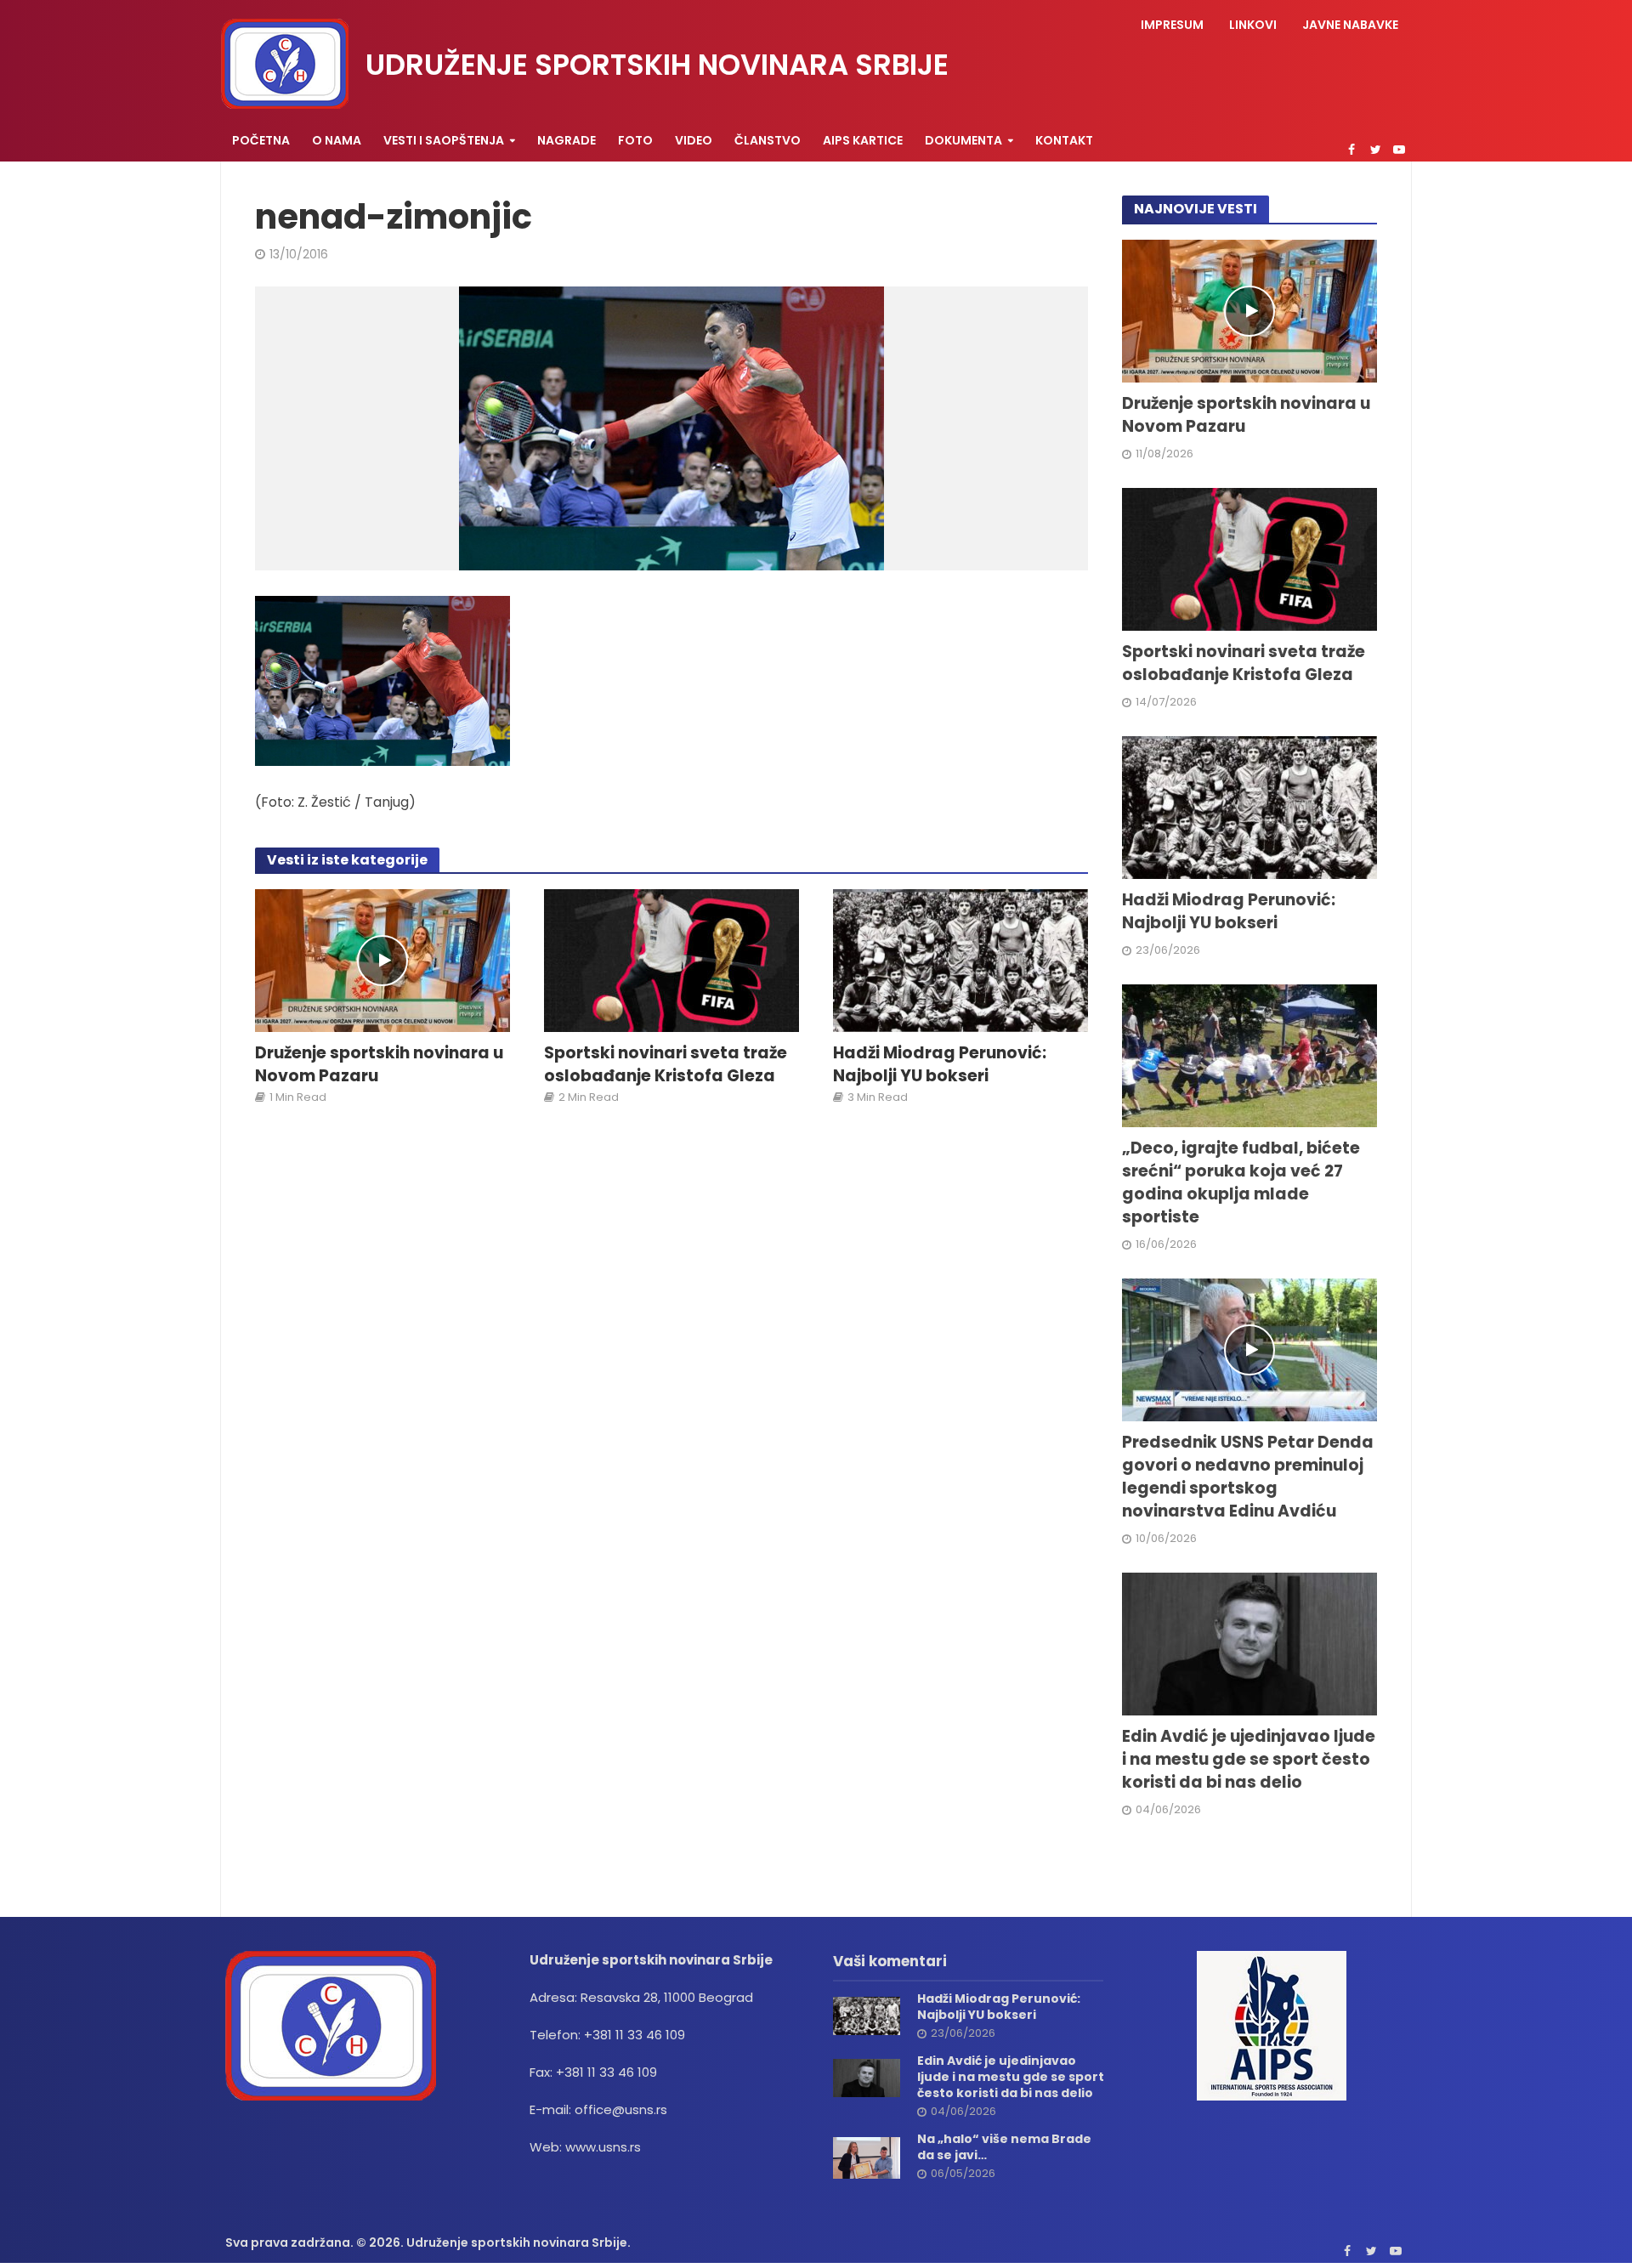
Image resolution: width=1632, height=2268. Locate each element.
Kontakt (1064, 140)
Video (694, 140)
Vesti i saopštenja (444, 140)
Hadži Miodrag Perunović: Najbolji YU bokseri (940, 1065)
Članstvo (768, 140)
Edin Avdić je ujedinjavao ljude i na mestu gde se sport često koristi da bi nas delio (1249, 1760)
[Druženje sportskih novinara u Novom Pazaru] (382, 960)
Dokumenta (963, 140)
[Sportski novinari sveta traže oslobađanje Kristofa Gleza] (671, 960)
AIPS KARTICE (863, 140)
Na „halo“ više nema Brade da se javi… (1004, 2147)
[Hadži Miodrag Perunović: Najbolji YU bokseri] (960, 960)
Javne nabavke (1350, 25)
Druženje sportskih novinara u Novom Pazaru (379, 1065)
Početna (261, 140)
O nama (337, 140)
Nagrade (567, 140)
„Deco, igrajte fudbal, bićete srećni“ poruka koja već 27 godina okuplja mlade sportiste (1241, 1183)
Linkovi (1253, 25)
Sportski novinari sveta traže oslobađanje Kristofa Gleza (666, 1065)
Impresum (1172, 25)
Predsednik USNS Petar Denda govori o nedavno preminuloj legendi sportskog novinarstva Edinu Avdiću (1248, 1477)
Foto (635, 140)
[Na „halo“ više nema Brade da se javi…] (867, 2157)
